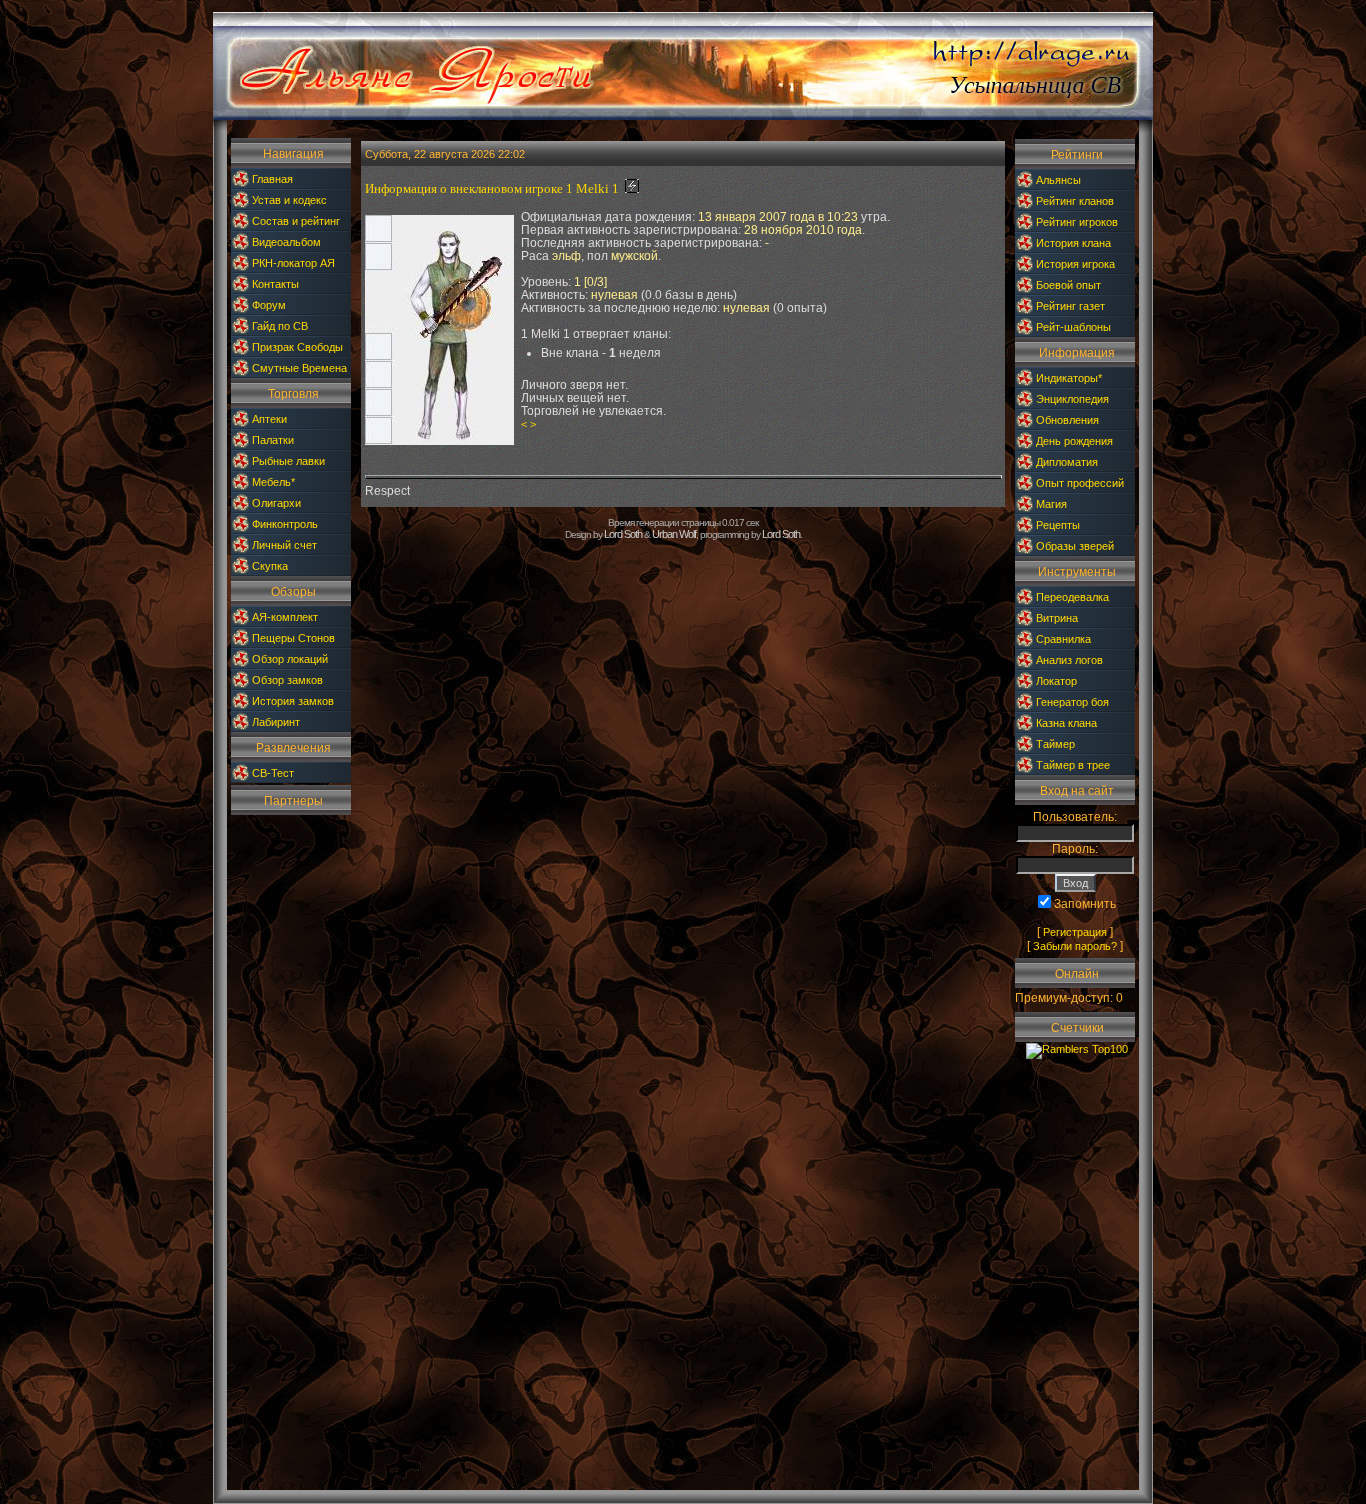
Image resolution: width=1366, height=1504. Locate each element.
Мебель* (273, 482)
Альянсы (1058, 180)
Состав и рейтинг (296, 221)
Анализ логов (1069, 660)
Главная (272, 179)
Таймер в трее (1073, 765)
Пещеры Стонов (293, 638)
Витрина (1057, 618)
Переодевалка (1072, 597)
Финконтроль (285, 524)
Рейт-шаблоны (1073, 327)
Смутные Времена (299, 368)
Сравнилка (1063, 639)
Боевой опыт (1068, 285)
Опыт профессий (1080, 483)
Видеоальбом (286, 242)
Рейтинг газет (1070, 306)
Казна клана (1066, 723)
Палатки (273, 440)
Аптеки (269, 419)
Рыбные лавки (288, 461)
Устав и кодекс (289, 200)
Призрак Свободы (297, 347)
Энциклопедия (1072, 399)
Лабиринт (276, 722)
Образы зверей (1075, 546)
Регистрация (1075, 932)
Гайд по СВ (280, 326)
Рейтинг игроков (1077, 222)
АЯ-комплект (285, 617)
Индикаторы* (1069, 378)
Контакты (275, 284)
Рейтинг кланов (1075, 201)
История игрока (1075, 264)
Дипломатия (1067, 462)
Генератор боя (1072, 702)
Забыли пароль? (1075, 946)
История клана (1073, 243)
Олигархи (276, 503)
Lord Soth (623, 534)
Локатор (1056, 681)
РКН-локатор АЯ (293, 263)
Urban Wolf (674, 534)
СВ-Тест (273, 773)
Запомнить (1085, 904)
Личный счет (284, 545)
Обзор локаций (290, 659)
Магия (1051, 504)
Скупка (270, 566)
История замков (293, 701)
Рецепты (1058, 525)
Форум (269, 305)
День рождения (1074, 441)
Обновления (1067, 420)
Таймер (1055, 744)
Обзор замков (287, 680)
